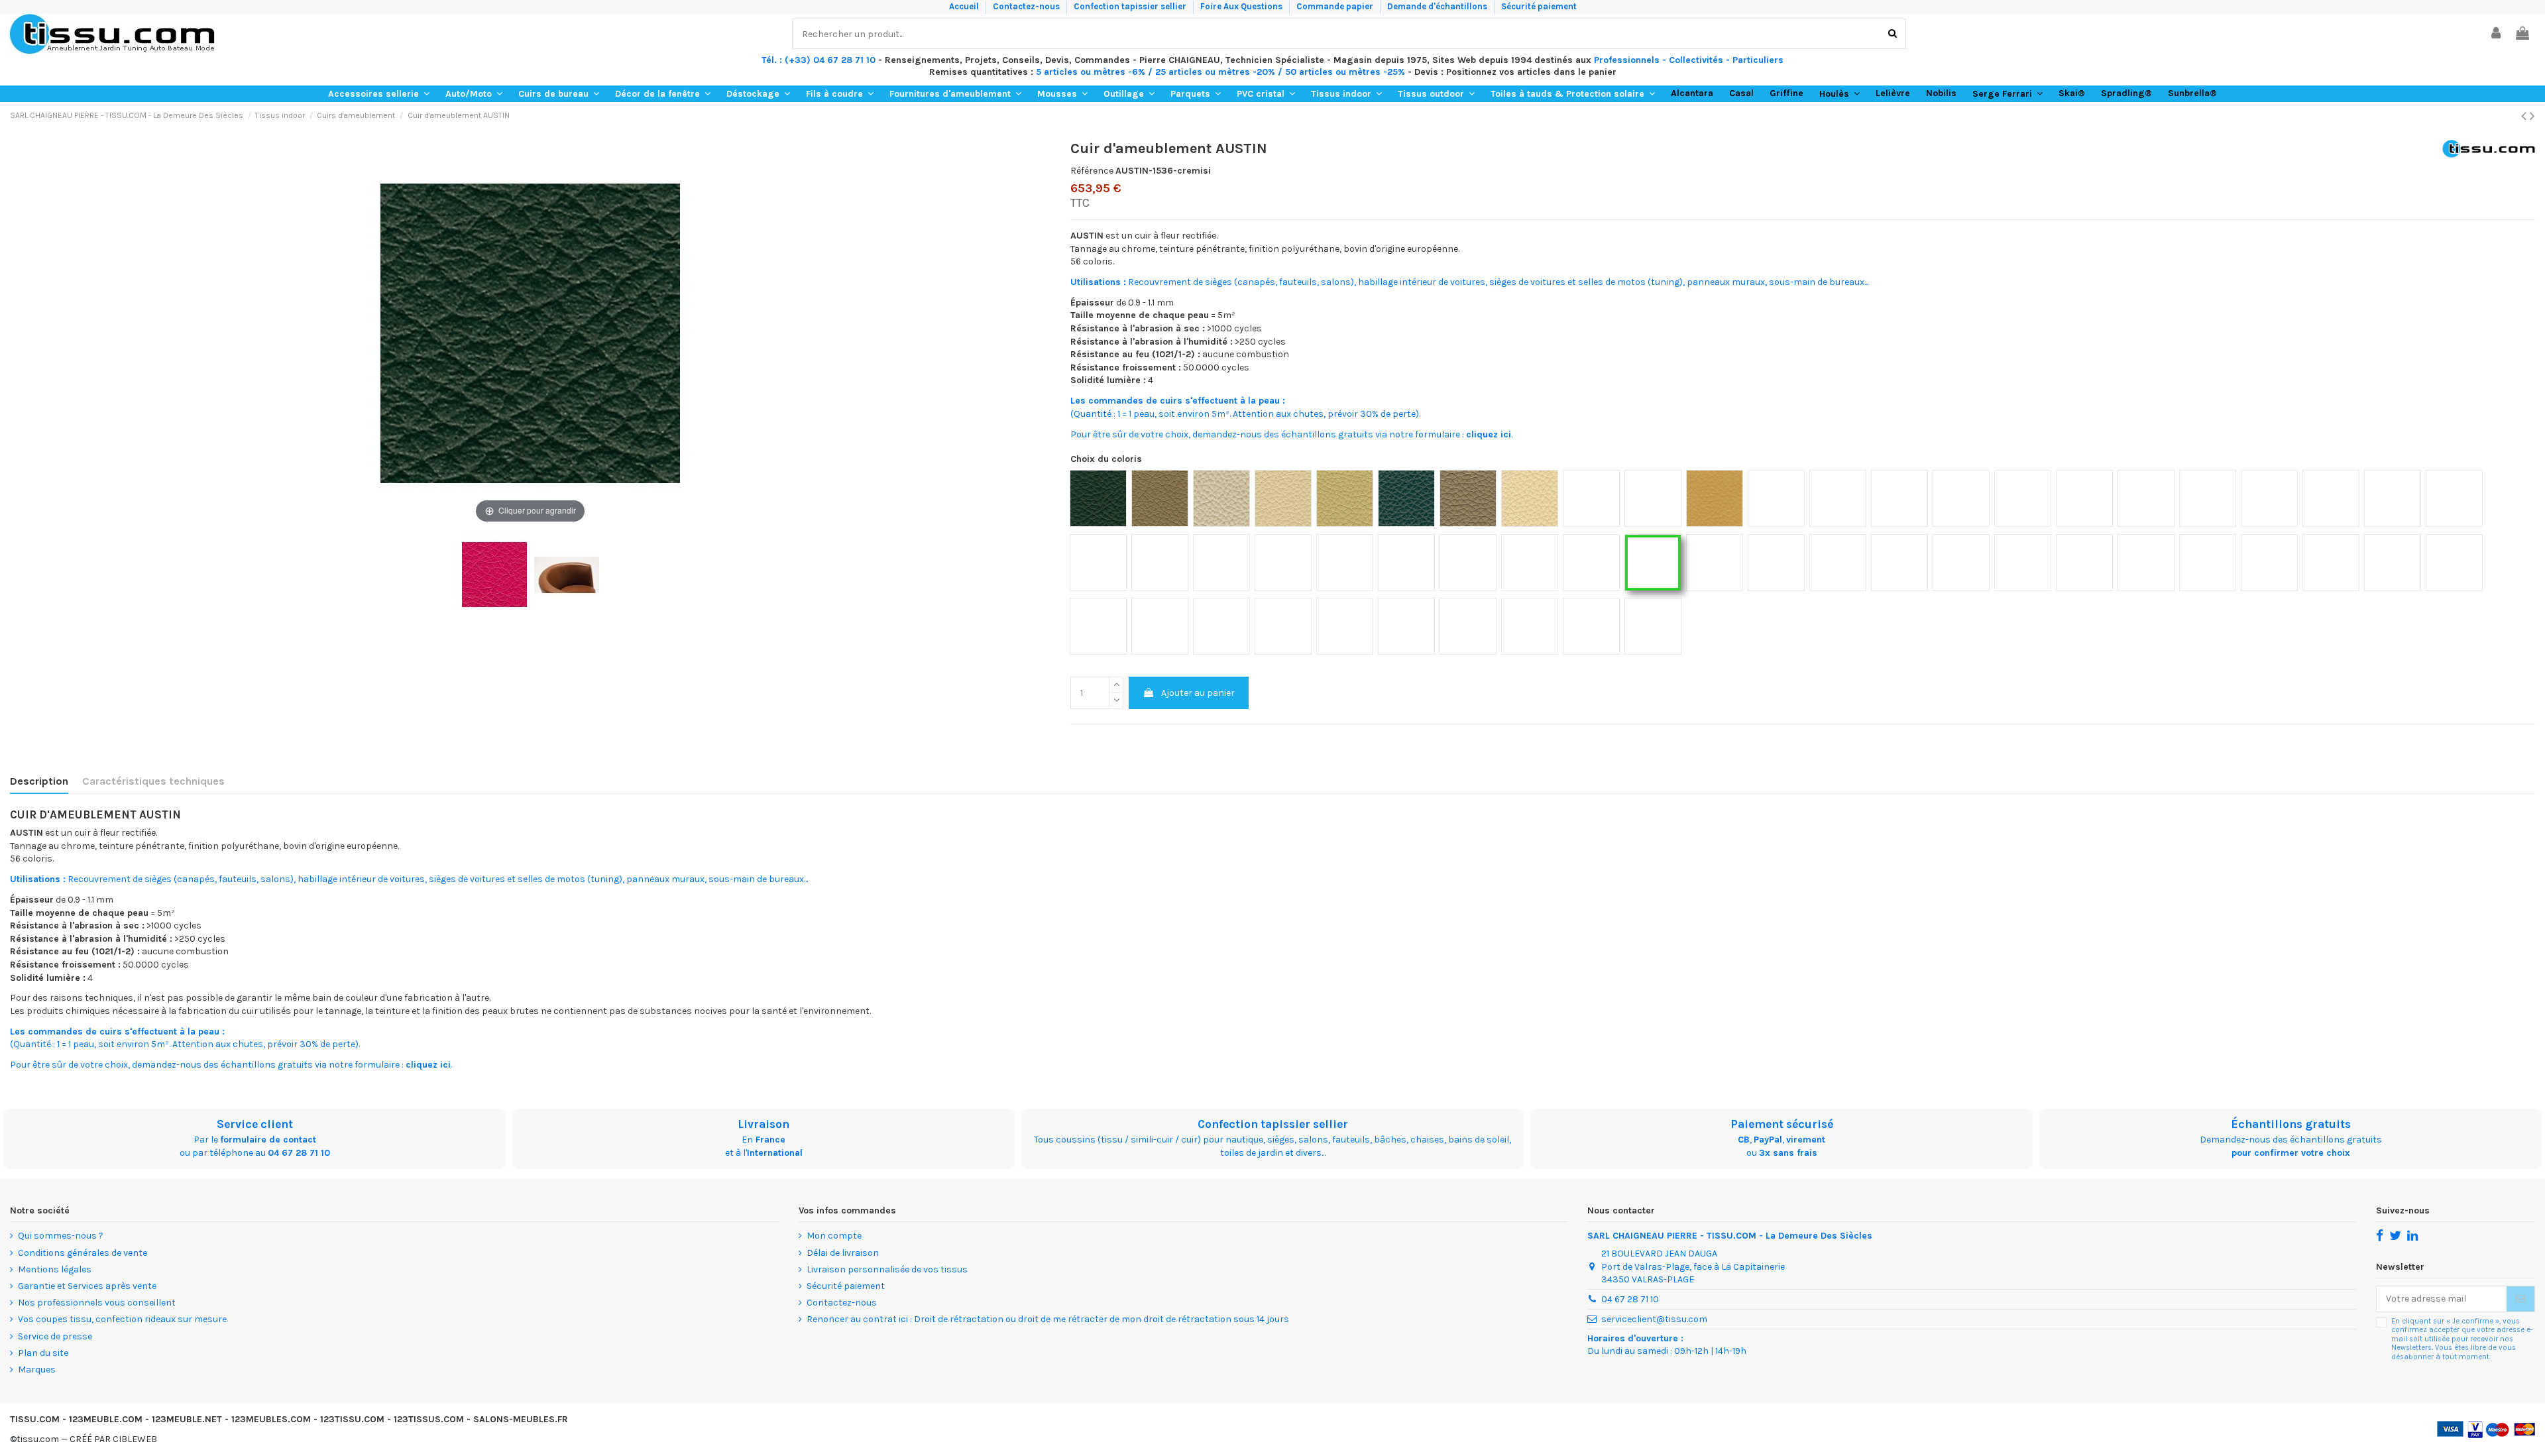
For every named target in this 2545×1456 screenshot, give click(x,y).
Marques (37, 1370)
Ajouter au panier (1198, 693)
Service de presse (55, 1336)
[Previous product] (2525, 116)
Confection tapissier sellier (1131, 6)
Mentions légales (55, 1269)
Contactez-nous (1027, 6)
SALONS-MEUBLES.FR (521, 1419)
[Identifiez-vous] (2497, 34)
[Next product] (2532, 116)
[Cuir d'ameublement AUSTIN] (567, 575)
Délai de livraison (843, 1253)
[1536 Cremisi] (494, 575)
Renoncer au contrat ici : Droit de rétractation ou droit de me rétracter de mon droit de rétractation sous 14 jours (1048, 1319)
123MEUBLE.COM (106, 1419)
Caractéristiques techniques (153, 781)
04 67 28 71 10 (299, 1153)
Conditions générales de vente (83, 1253)
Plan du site (43, 1353)
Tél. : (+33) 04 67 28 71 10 (819, 60)
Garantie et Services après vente (87, 1286)
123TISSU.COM (352, 1419)
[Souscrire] (2520, 1299)
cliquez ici (1489, 434)
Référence (1092, 171)
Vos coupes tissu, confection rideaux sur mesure (122, 1319)
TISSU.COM (35, 1419)
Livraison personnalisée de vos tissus (887, 1269)
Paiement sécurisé (1782, 1124)
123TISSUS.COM (429, 1419)
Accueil (965, 6)
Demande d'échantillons (1438, 6)
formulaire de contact (268, 1140)
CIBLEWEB (135, 1439)
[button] (379, 94)
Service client (255, 1124)
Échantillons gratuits (2291, 1124)
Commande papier (1336, 6)
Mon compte (834, 1236)
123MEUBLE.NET (187, 1419)
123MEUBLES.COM (271, 1419)
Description (39, 781)
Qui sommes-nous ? (61, 1236)
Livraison (763, 1124)
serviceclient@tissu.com (1654, 1319)
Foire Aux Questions (1242, 6)
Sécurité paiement (1539, 6)
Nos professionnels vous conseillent (97, 1303)
